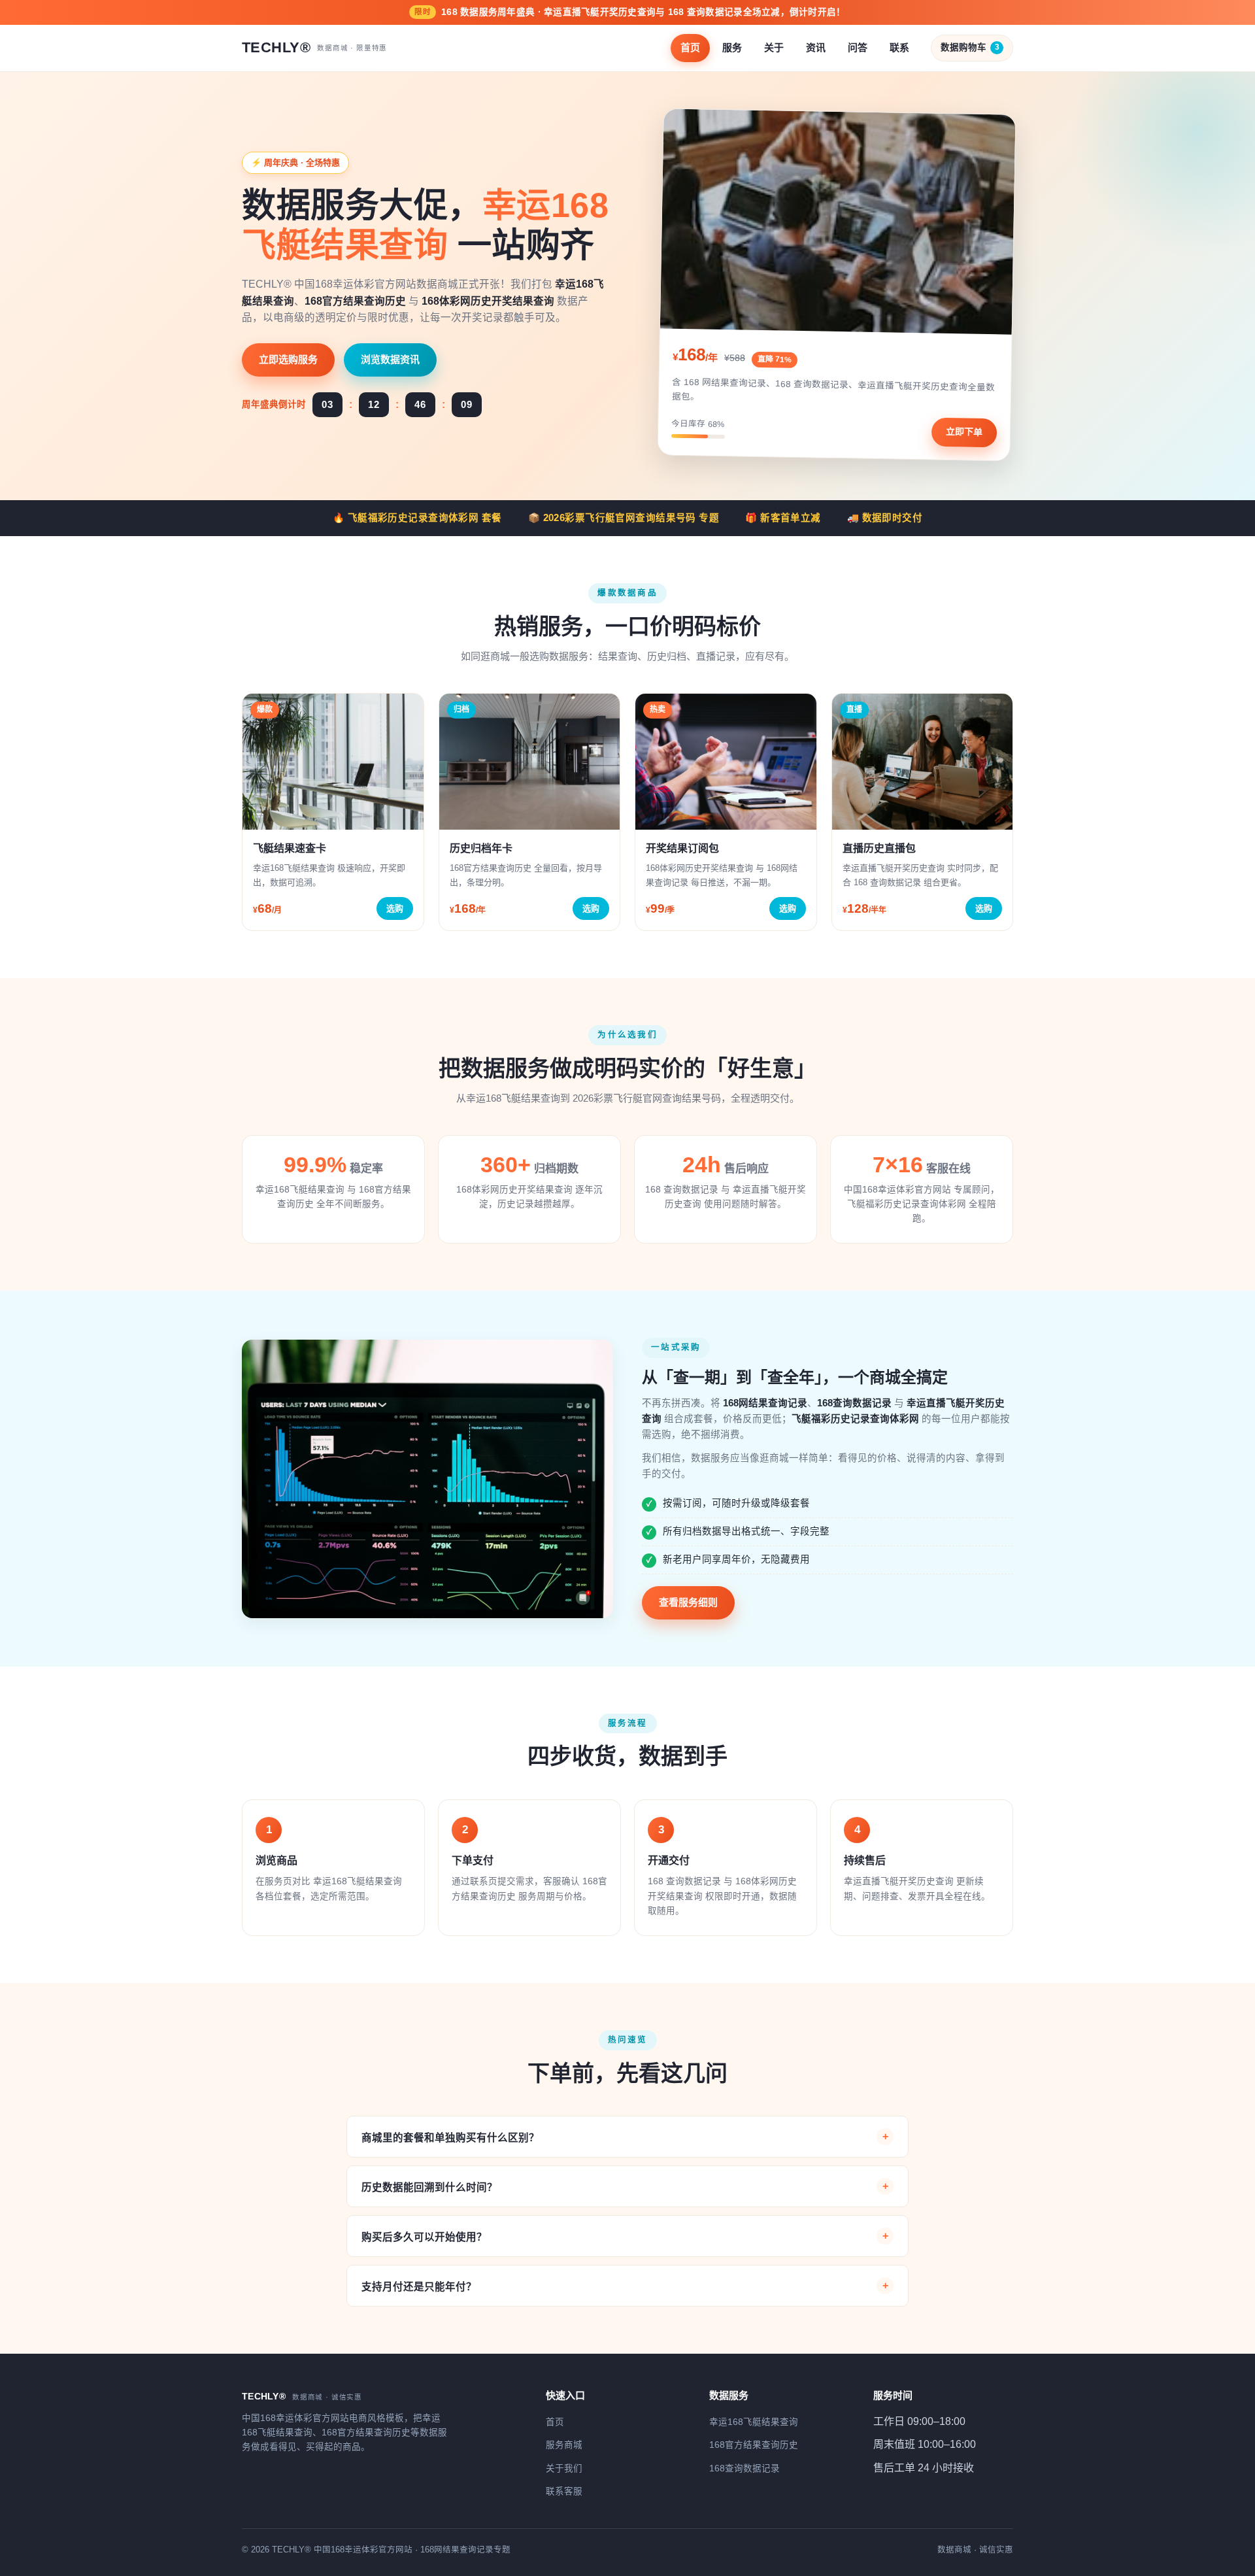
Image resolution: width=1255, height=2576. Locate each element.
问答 (858, 47)
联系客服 (564, 2491)
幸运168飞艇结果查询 (754, 2422)
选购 (395, 908)
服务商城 (564, 2445)
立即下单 (964, 432)
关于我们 (564, 2468)
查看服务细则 (688, 1602)
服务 (732, 47)
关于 (774, 47)
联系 (899, 47)
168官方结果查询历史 (754, 2445)
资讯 (816, 47)
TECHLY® (314, 47)
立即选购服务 (288, 359)
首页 (690, 47)
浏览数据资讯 (390, 359)
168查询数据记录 (745, 2468)
